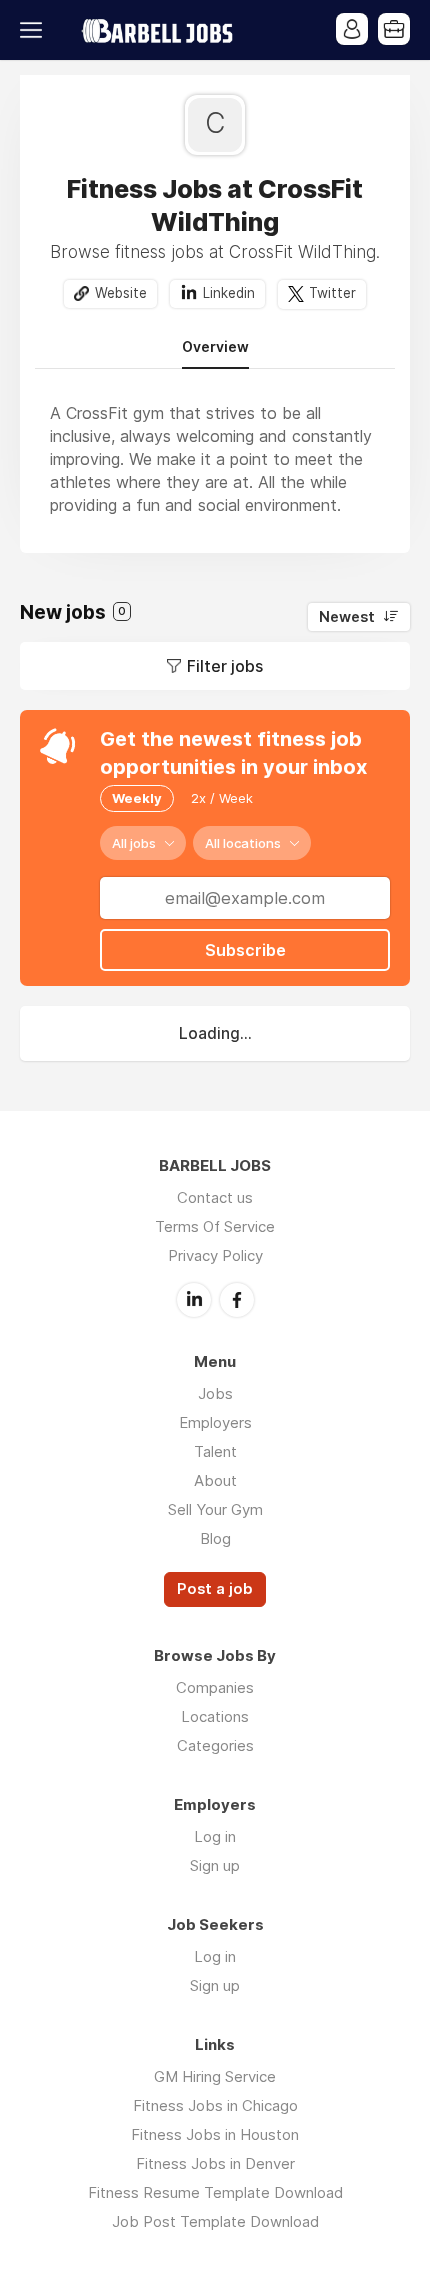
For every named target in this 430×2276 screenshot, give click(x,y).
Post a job (215, 1589)
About (215, 1480)
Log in (215, 1836)
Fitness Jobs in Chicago (215, 2105)
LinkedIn (194, 1300)
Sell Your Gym (215, 1509)
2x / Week (222, 798)
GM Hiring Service (215, 2076)
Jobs (215, 1393)
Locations (215, 1716)
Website (121, 293)
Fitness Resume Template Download (215, 2192)
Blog (215, 1538)
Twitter (332, 293)
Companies (215, 1687)
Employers (215, 1422)
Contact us (215, 1197)
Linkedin (229, 293)
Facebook (237, 1300)
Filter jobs (225, 666)
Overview (215, 347)
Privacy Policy (215, 1255)
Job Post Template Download (215, 2221)
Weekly (137, 798)
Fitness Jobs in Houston (215, 2134)
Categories (215, 1745)
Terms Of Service (215, 1226)
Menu (35, 30)
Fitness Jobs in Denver (215, 2163)
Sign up (215, 1865)
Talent (215, 1451)
